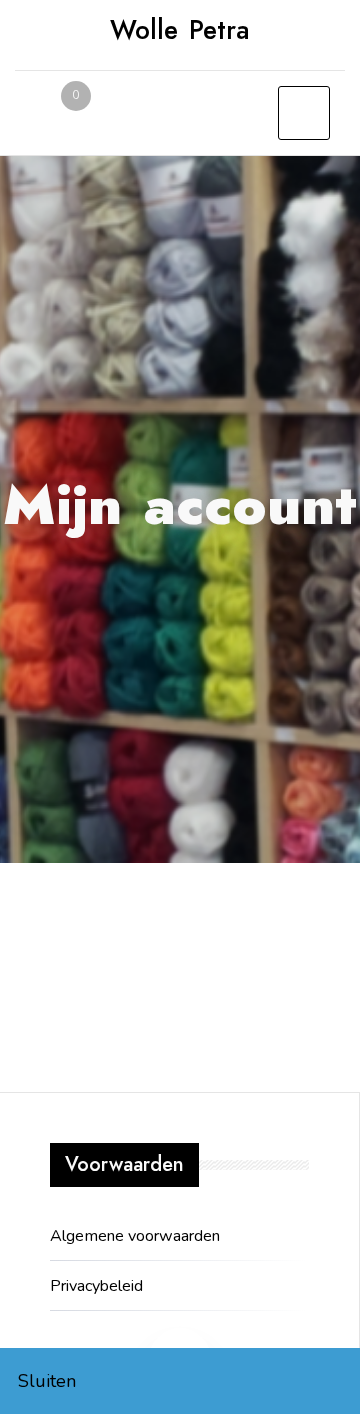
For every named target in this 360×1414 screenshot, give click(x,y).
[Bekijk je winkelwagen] (60, 116)
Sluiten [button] (47, 1381)
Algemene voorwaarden (135, 1236)
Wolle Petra (180, 30)
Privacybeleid (96, 1286)
